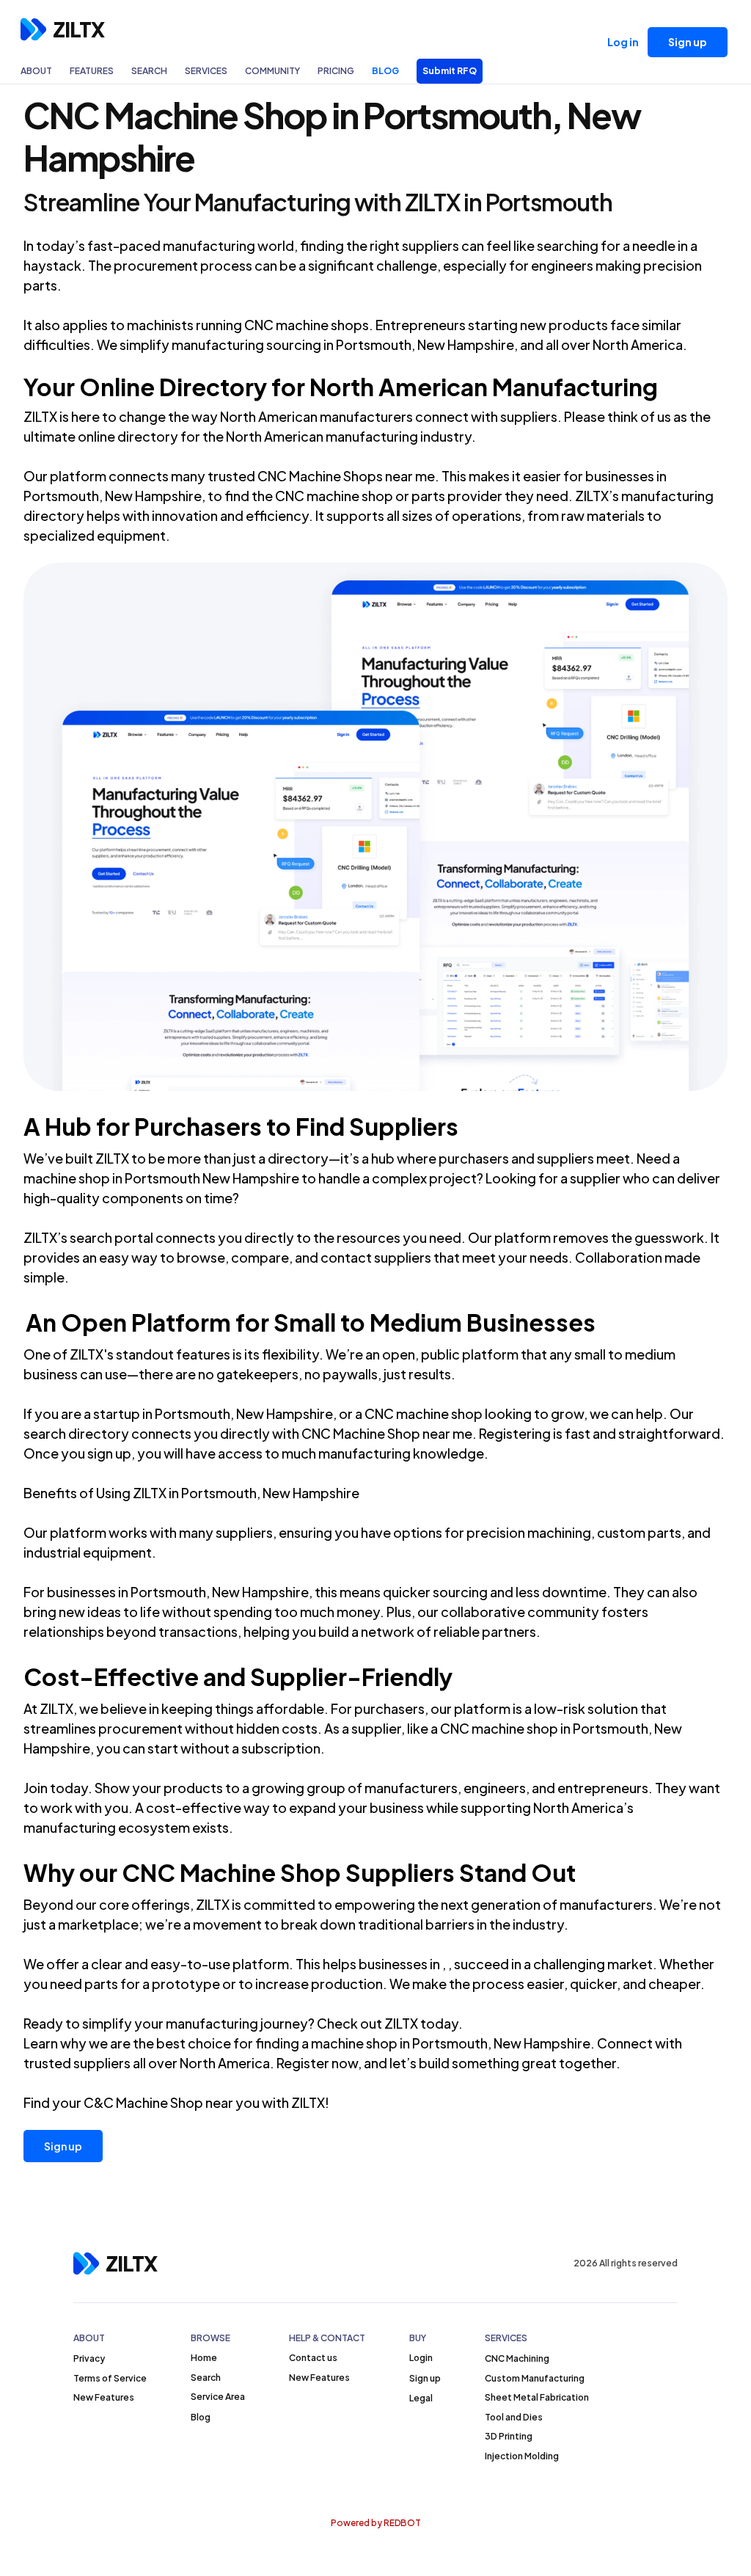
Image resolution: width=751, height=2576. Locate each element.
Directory (213, 387)
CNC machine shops (307, 325)
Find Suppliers (377, 1126)
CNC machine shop (499, 1728)
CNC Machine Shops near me (346, 476)
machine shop (67, 1178)
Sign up (63, 2146)
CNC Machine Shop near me (387, 1433)
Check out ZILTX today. (390, 2023)
